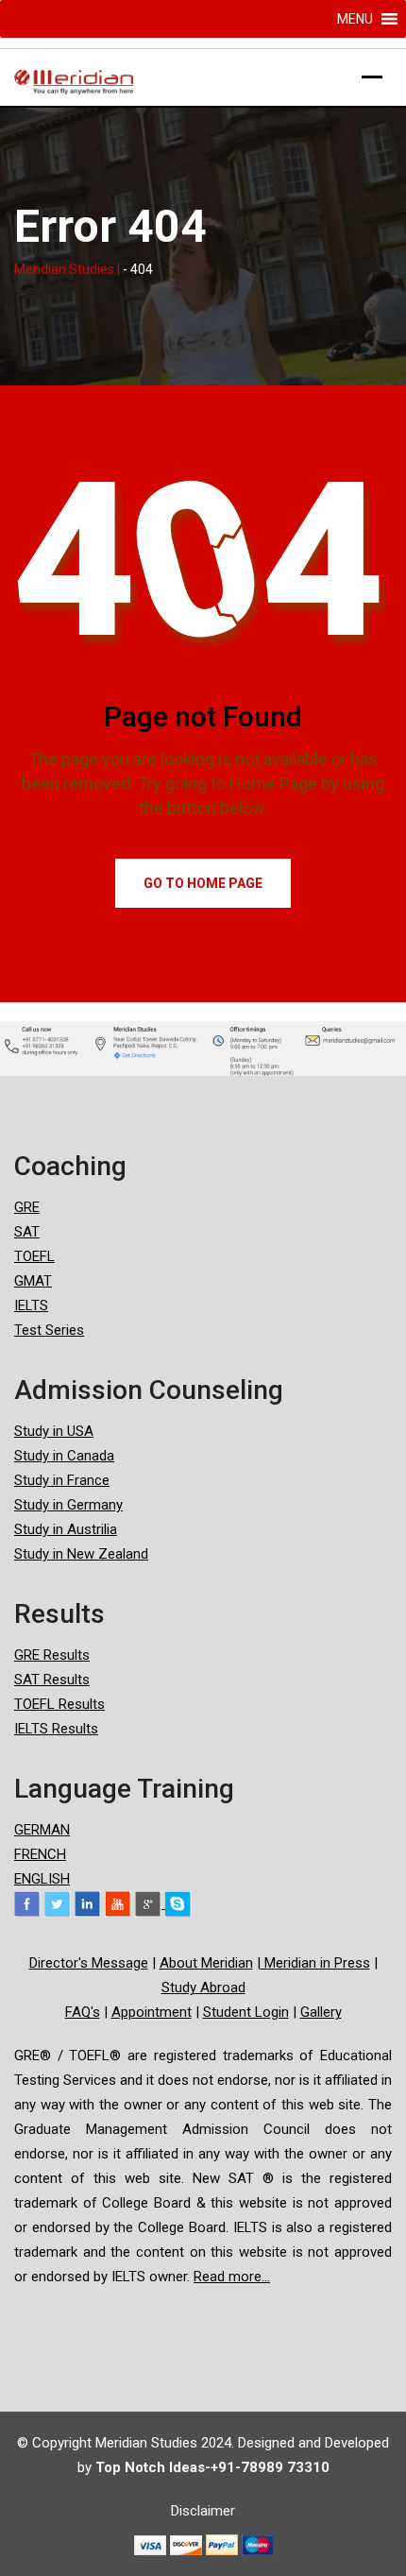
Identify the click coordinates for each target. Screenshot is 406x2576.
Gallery (321, 2012)
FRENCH (40, 1854)
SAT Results (52, 1680)
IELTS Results (56, 1729)
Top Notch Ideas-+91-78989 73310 (212, 2467)
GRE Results (52, 1655)
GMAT (33, 1281)
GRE (27, 1207)
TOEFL (34, 1256)
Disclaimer (203, 2511)
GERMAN (42, 1830)
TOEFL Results (59, 1704)
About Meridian (206, 1963)
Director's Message (89, 1963)
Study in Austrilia (66, 1529)
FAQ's (83, 2012)
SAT (27, 1232)
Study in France (62, 1480)
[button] (355, 19)
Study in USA (54, 1431)
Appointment (152, 2012)
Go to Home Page (203, 883)
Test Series (49, 1330)
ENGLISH (42, 1879)
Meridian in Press (315, 1963)
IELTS (31, 1305)
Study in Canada (64, 1456)
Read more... (232, 2277)
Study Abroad (203, 1987)
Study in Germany (68, 1505)
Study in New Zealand (81, 1554)
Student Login (246, 2012)
